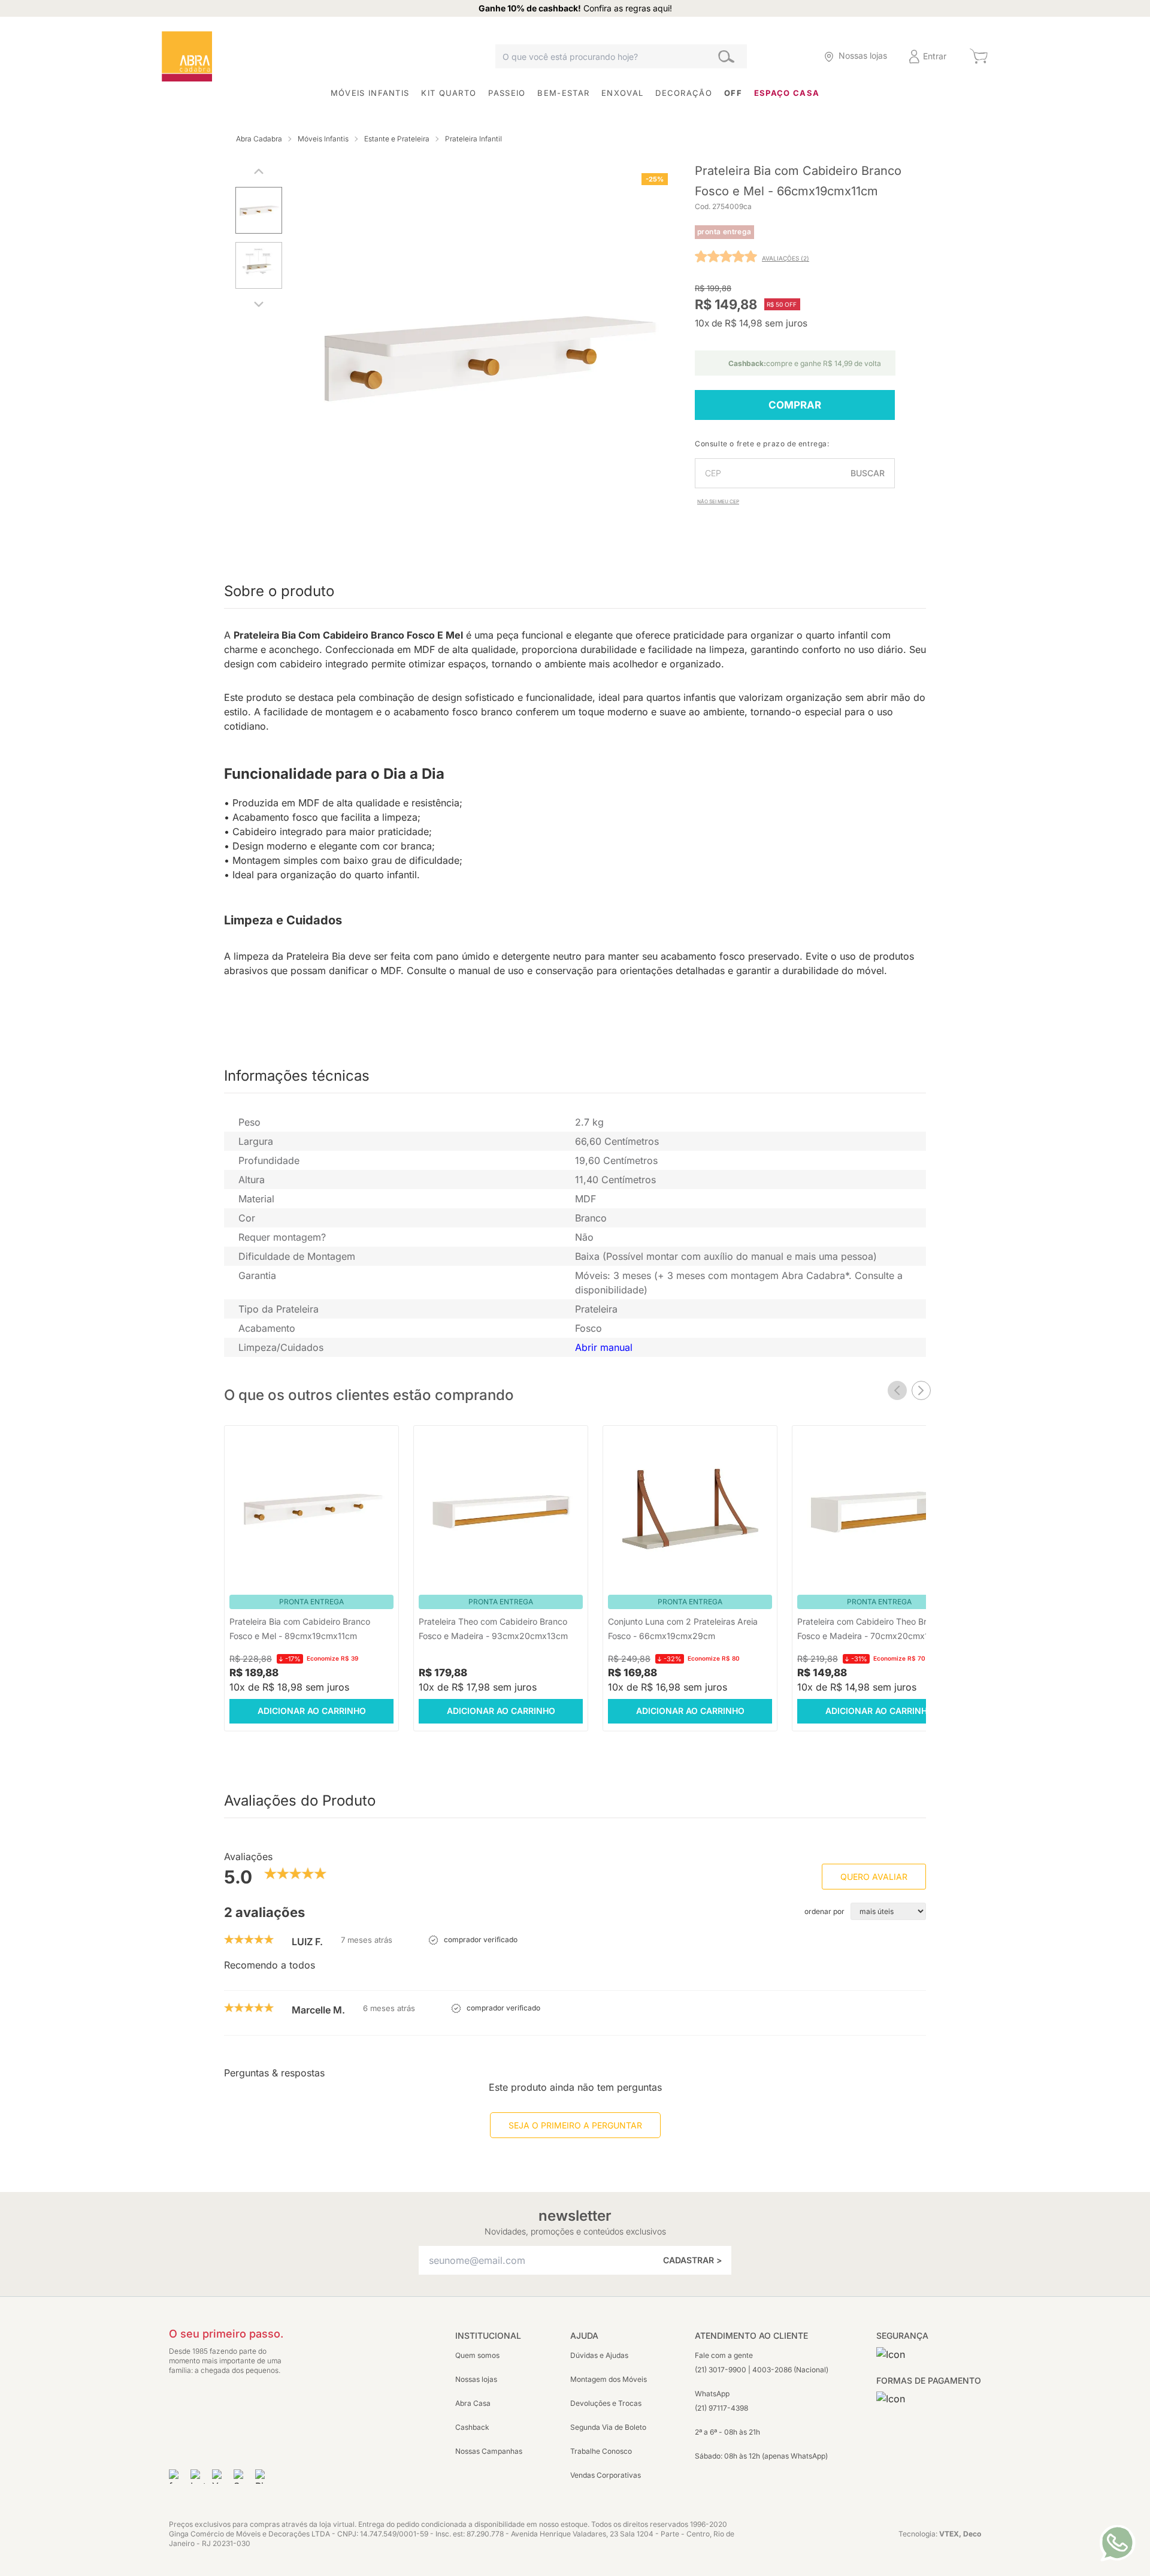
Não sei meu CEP (718, 501)
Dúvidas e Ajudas (599, 2355)
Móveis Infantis (370, 93)
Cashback (472, 2427)
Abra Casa (473, 2403)
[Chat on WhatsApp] (1117, 2543)
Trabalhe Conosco (601, 2451)
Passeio (507, 93)
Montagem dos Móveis (609, 2379)
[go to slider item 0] (259, 213)
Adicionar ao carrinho (312, 1711)
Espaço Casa (787, 93)
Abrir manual (604, 1347)
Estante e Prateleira (397, 139)
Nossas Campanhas (489, 2451)
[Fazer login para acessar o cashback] (790, 57)
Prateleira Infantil (473, 139)
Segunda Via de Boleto (608, 2427)
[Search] (726, 57)
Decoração (684, 93)
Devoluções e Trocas (606, 2403)
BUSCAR (868, 473)
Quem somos (477, 2355)
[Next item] (921, 1390)
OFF (733, 93)
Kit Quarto (449, 93)
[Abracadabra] (187, 56)
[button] (790, 57)
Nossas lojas (476, 2379)
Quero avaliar (874, 1877)
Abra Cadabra (259, 139)
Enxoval (622, 93)
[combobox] (621, 56)
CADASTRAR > (692, 2260)
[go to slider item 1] (259, 268)
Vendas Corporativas (606, 2475)
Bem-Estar (563, 93)
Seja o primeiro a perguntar (575, 2125)
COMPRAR (795, 405)
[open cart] (978, 56)
